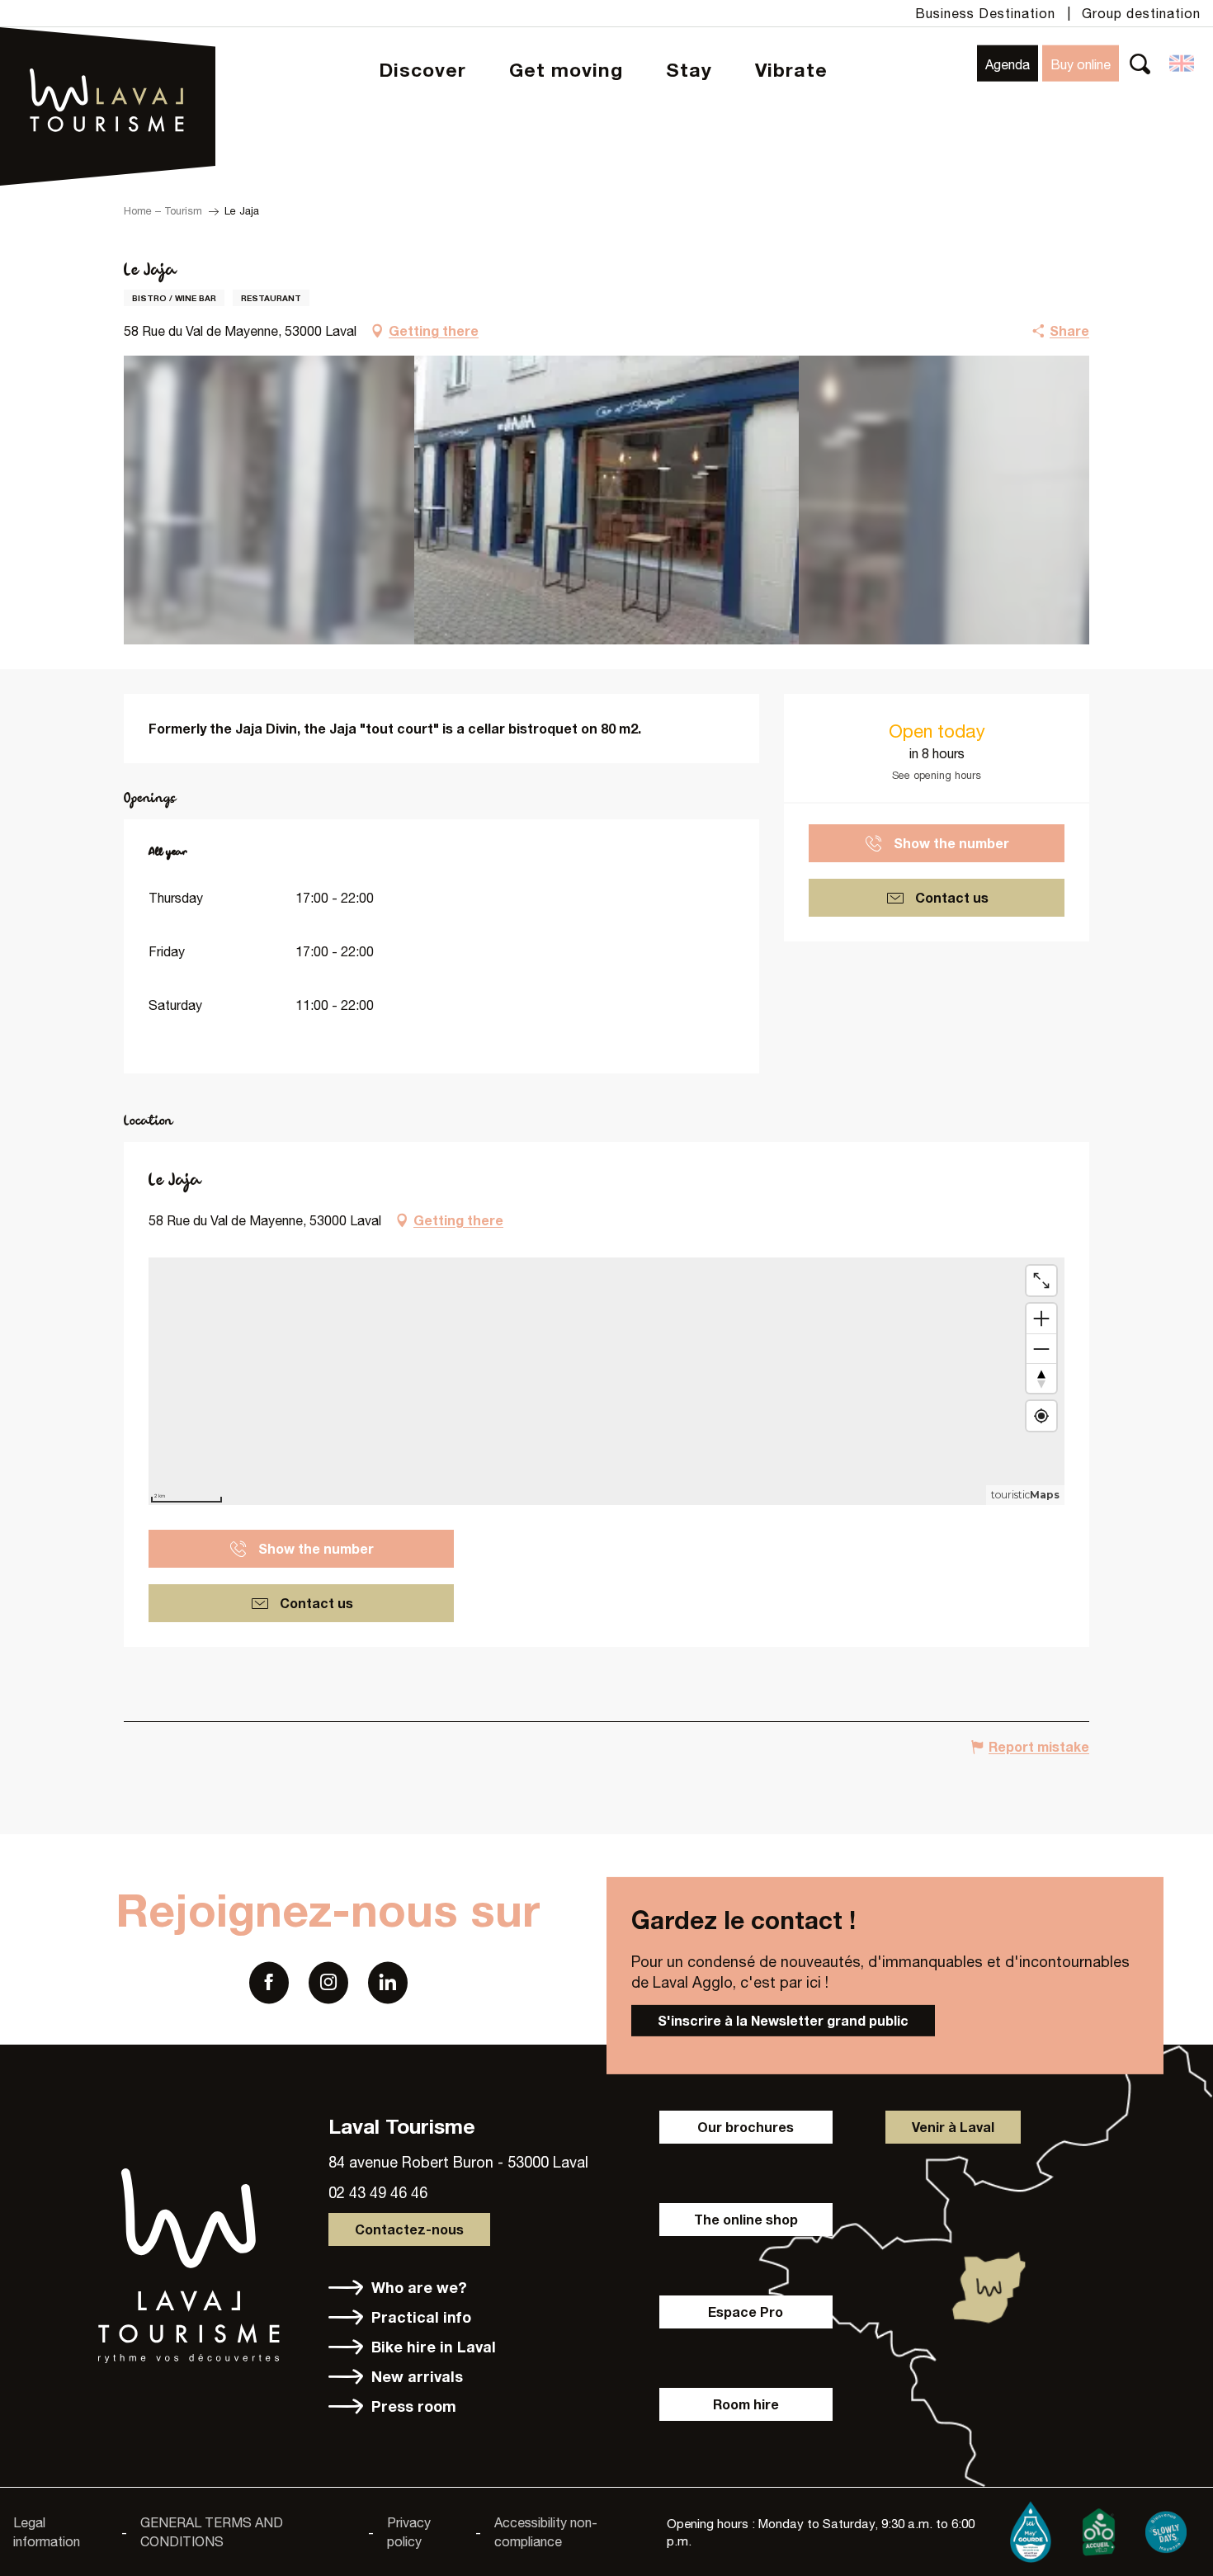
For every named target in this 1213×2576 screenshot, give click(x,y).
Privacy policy (409, 2531)
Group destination (1141, 13)
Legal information (47, 2531)
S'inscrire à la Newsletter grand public (783, 2020)
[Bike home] (1098, 2529)
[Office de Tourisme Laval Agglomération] (108, 58)
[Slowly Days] (1166, 2529)
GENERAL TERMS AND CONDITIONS (212, 2531)
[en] (1183, 64)
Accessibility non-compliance (546, 2531)
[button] (1140, 63)
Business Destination (985, 13)
